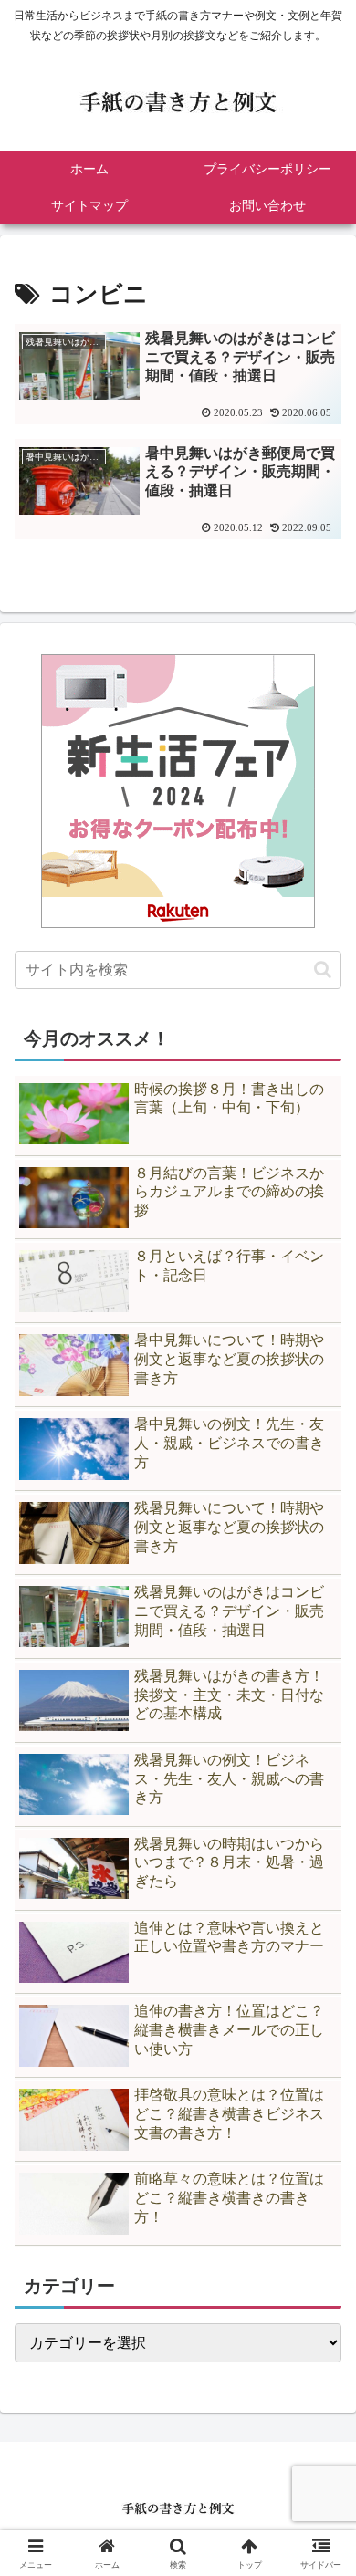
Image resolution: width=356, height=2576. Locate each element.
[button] (323, 970)
